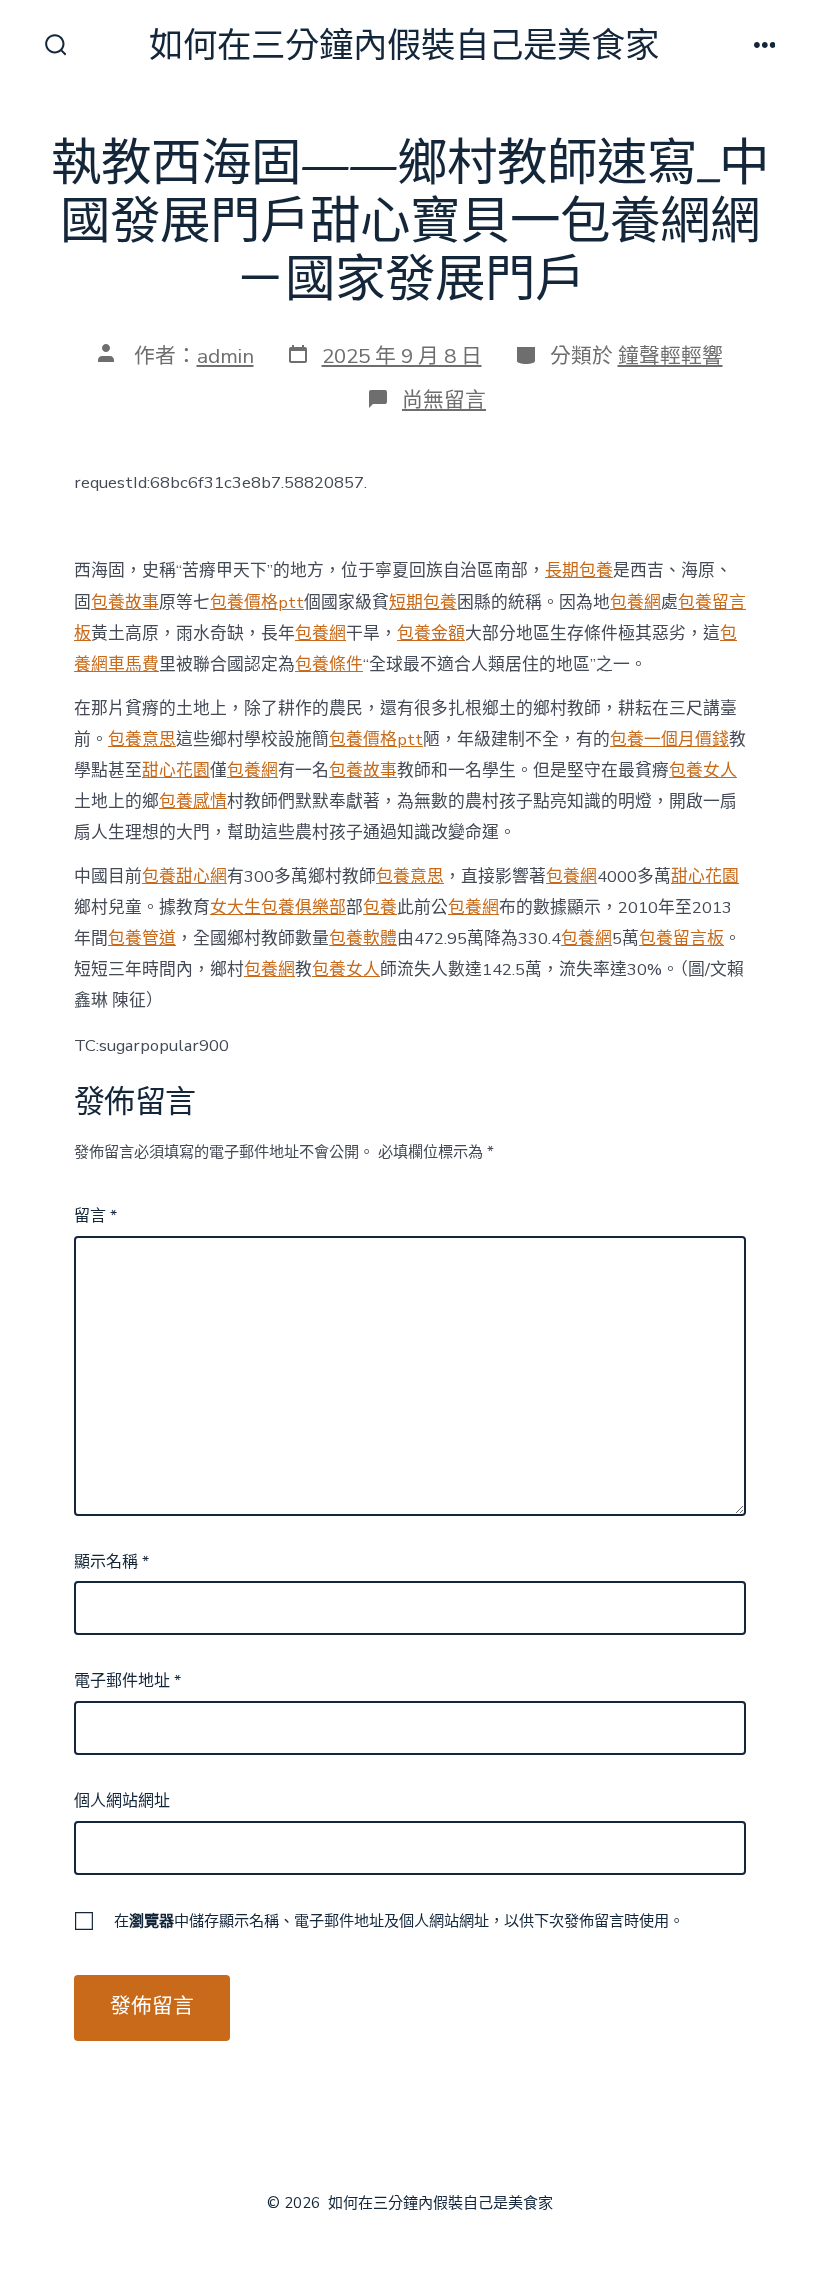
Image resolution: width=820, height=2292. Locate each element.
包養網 (635, 602)
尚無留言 (444, 400)
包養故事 (125, 602)
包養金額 (431, 633)
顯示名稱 (111, 1562)
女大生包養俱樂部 (278, 907)
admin (225, 356)
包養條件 (329, 664)
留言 (95, 1216)
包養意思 (142, 739)
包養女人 (703, 770)
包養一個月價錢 (669, 739)
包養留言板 (681, 938)
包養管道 (142, 938)
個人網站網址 (122, 1801)
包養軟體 (363, 938)
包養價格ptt (257, 602)
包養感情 (193, 801)
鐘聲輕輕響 (670, 356)
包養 (380, 907)
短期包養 (423, 602)
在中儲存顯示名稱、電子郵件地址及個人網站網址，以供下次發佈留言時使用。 (399, 1921)
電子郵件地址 (127, 1681)
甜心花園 (176, 770)
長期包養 (579, 570)
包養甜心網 (184, 876)
